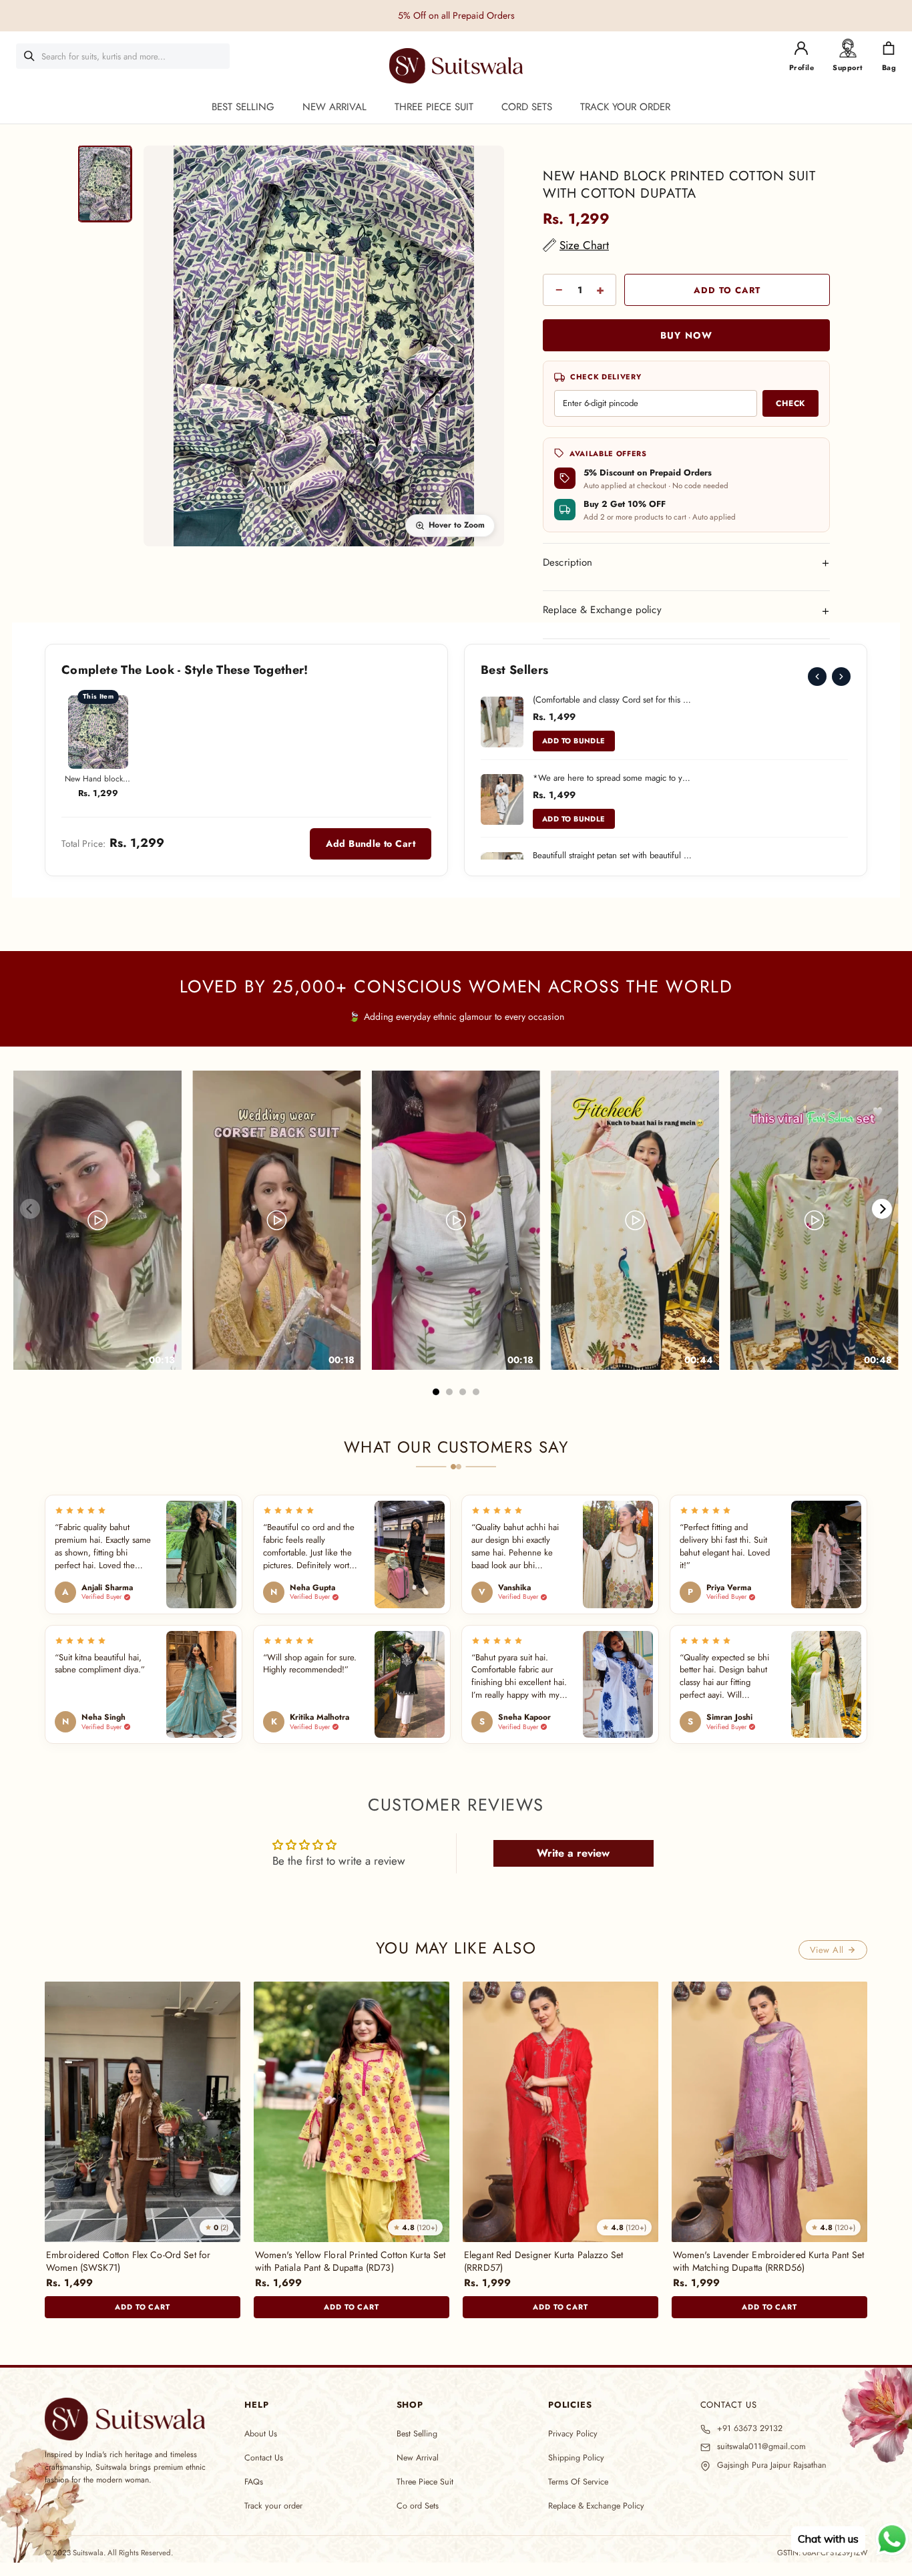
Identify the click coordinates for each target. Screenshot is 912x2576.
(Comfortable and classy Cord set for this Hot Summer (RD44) (613, 700)
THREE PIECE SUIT (434, 107)
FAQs (254, 2482)
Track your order (273, 2506)
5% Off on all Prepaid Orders (456, 15)
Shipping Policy (576, 2458)
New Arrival (418, 2458)
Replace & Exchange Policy (596, 2506)
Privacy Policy (573, 2434)
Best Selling (417, 2434)
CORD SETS (527, 107)
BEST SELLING (243, 107)
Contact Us (264, 2458)
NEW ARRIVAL (334, 107)
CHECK (790, 403)
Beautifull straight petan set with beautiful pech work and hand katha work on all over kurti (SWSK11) (613, 855)
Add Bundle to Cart (371, 844)
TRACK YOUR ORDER (625, 107)
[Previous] (817, 677)
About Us (261, 2434)
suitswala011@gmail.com (761, 2447)
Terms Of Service (578, 2482)
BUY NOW (686, 335)
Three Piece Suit (425, 2482)
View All (827, 1950)
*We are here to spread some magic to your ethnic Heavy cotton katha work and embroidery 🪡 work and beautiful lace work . (613, 778)
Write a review (573, 1853)
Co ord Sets (418, 2506)
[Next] (841, 677)
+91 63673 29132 (750, 2429)
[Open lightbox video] (97, 1221)
